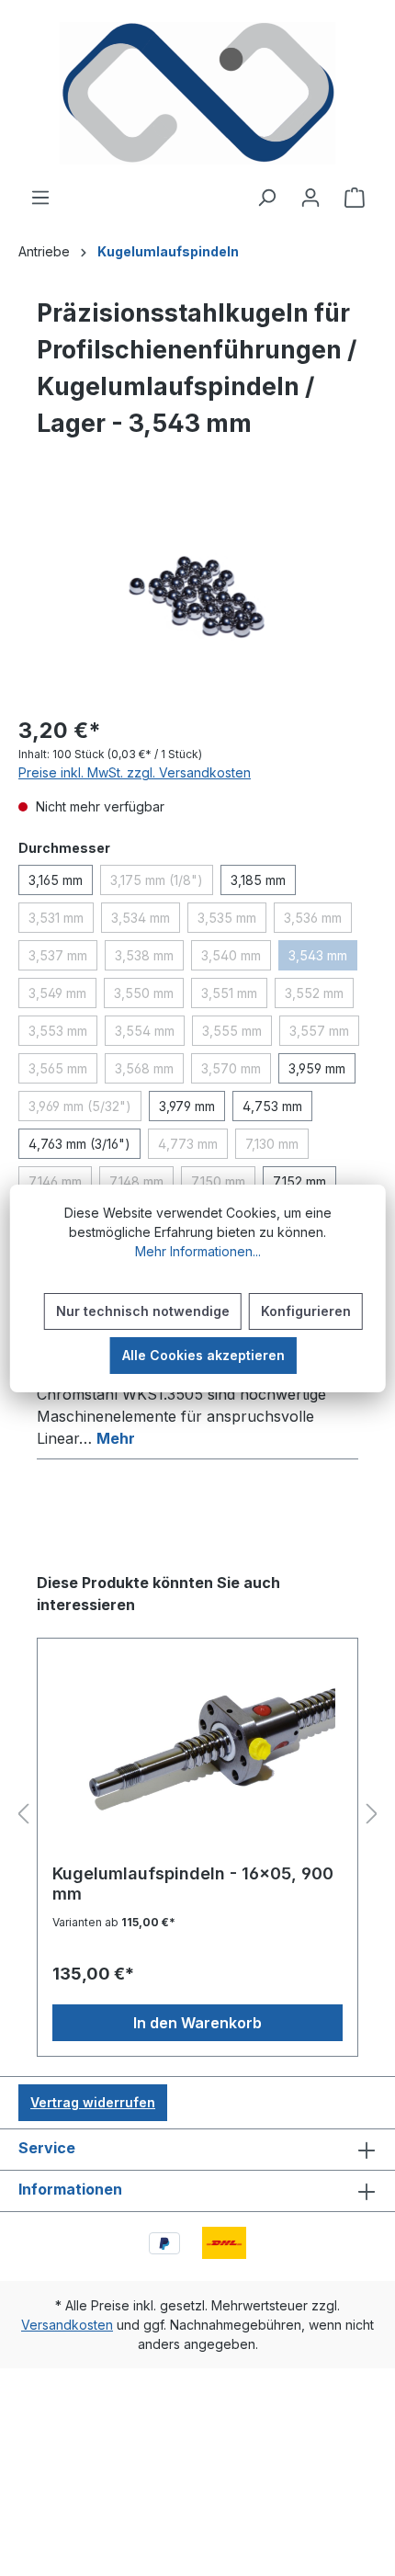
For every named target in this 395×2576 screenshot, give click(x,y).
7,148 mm (141, 1185)
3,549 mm (62, 996)
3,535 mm (232, 921)
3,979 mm (187, 1106)
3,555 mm (237, 1034)
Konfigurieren (306, 1311)
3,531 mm (61, 921)
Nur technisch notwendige (143, 1311)
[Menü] (40, 198)
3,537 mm (63, 959)
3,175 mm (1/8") (162, 883)
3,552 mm (319, 996)
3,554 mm (150, 1034)
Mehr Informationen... (198, 1251)
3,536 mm (318, 921)
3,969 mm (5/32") (85, 1109)
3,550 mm (149, 996)
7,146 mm (60, 1185)
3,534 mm (146, 921)
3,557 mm (324, 1034)
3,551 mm (234, 996)
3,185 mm (258, 880)
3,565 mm (63, 1072)
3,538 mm (149, 959)
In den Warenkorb (197, 2023)
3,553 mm (63, 1034)
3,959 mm (317, 1068)
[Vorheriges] (23, 1815)
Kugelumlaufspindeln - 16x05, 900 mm (193, 1884)
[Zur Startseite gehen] (197, 93)
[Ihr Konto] (310, 198)
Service (47, 2148)
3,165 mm (56, 880)
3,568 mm (149, 1072)
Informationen (70, 2189)
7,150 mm (223, 1185)
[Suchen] (266, 198)
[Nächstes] (372, 1815)
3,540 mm (236, 959)
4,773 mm (193, 1147)
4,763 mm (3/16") (79, 1144)
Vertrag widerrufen (93, 2102)
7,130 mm (277, 1147)
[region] (197, 596)
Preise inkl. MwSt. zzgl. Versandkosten (135, 772)
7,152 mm (299, 1181)
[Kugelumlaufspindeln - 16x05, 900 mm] (197, 1758)
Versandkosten (67, 2325)
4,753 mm (272, 1106)
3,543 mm (323, 959)
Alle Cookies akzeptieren (203, 1355)
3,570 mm (236, 1072)
